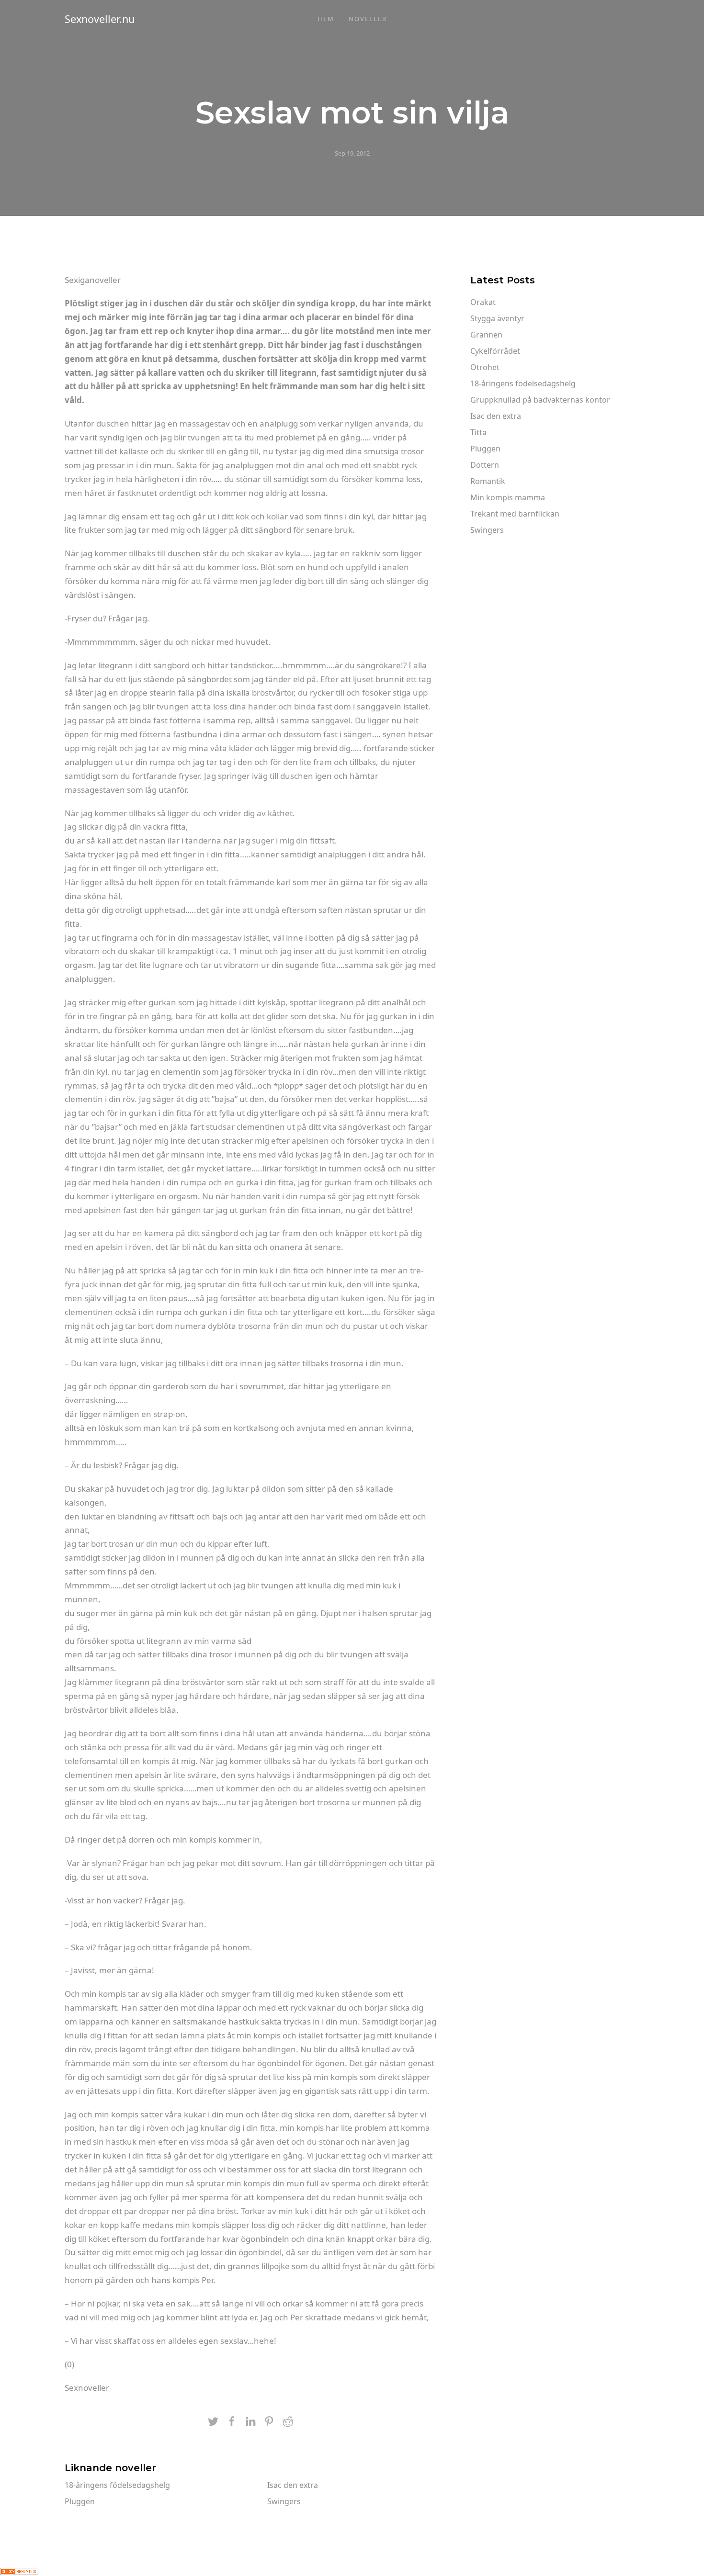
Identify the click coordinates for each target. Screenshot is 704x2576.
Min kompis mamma (508, 497)
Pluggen (80, 2501)
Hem (326, 19)
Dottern (485, 465)
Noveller (368, 19)
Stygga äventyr (497, 318)
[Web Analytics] (19, 2570)
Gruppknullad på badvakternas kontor (540, 400)
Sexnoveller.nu (100, 19)
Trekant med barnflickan (515, 514)
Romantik (488, 481)
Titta (478, 432)
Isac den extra (293, 2485)
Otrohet (485, 367)
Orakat (483, 302)
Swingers (284, 2501)
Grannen (486, 335)
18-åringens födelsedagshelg (117, 2485)
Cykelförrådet (495, 351)
